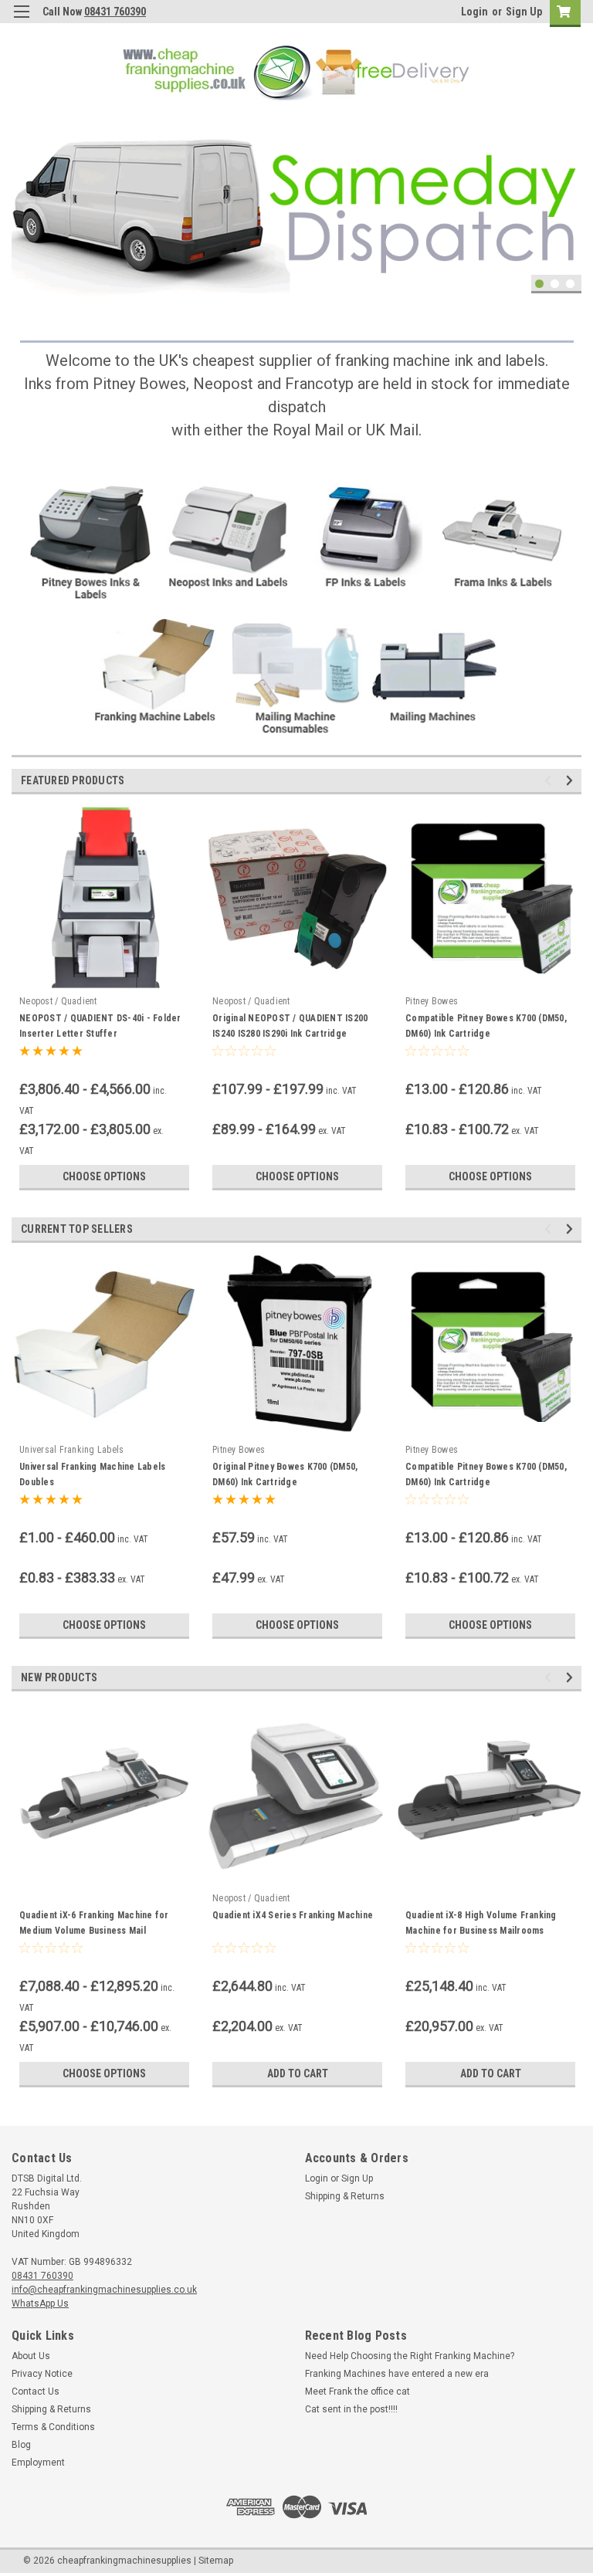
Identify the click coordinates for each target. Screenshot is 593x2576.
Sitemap (216, 2561)
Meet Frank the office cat (357, 2392)
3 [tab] (570, 284)
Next (566, 195)
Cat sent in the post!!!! (351, 2409)
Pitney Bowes (432, 1001)
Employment (38, 2463)
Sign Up (524, 12)
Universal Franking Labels (71, 1450)
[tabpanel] (296, 206)
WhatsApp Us (40, 2304)
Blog (21, 2445)
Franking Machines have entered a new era (397, 2374)
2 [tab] (555, 284)
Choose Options (104, 1176)
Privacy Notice (42, 2374)
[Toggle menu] (21, 21)
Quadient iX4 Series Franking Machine (293, 1915)
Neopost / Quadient (58, 1001)
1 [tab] (539, 284)
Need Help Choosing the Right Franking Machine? (410, 2356)
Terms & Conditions (53, 2427)
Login (474, 12)
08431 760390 (115, 12)
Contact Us (36, 2392)
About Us (31, 2356)
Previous (23, 195)
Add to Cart (298, 2073)
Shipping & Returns (345, 2196)
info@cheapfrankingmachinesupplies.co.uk (104, 2290)
